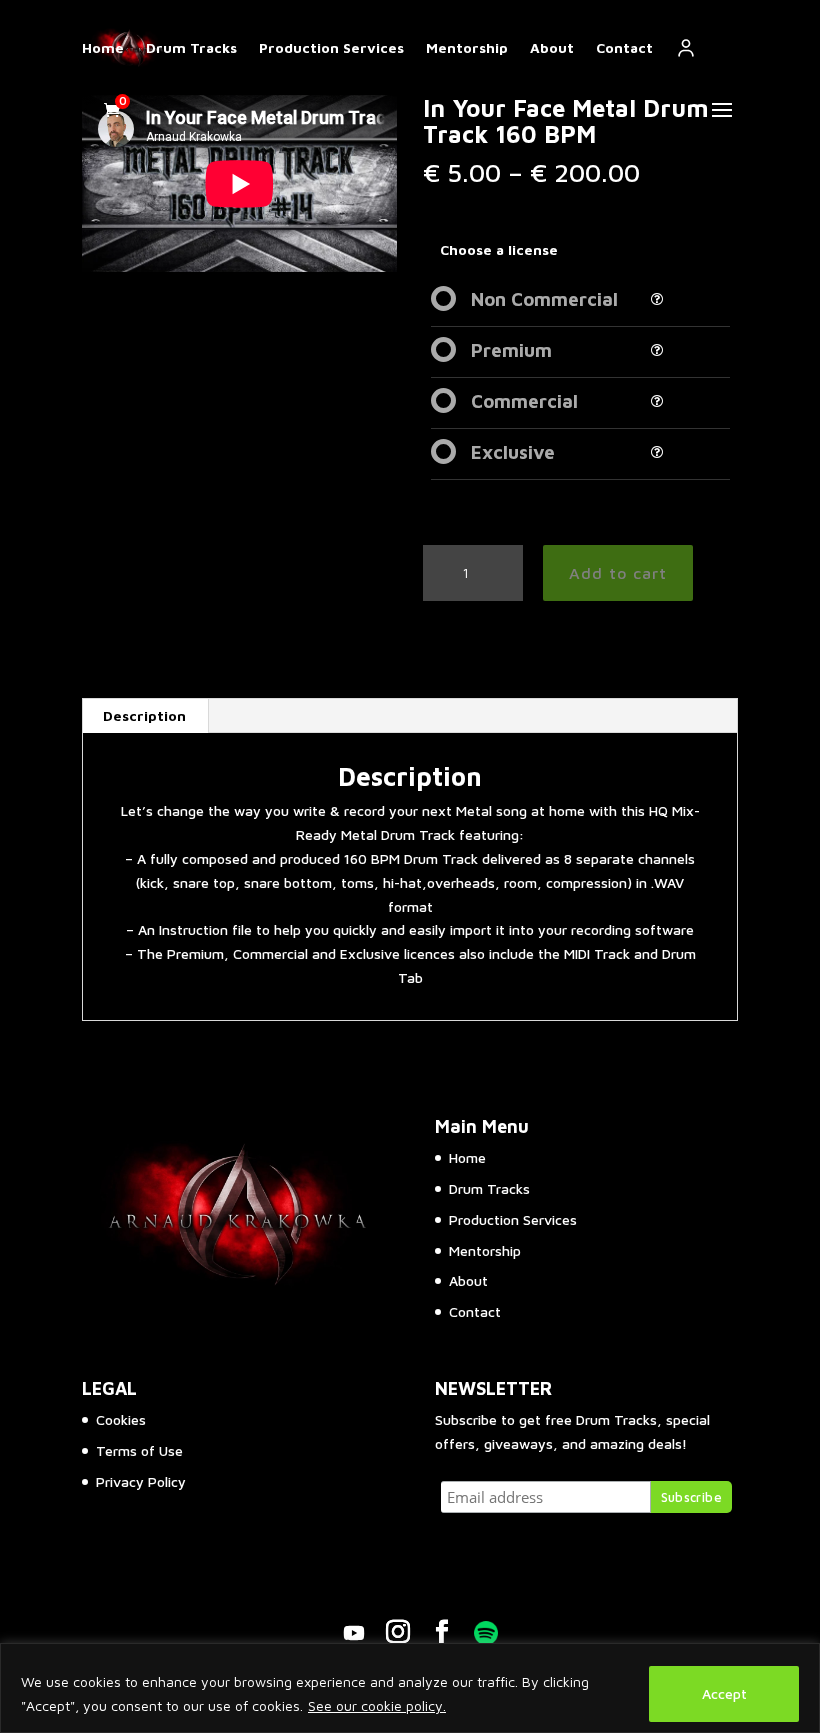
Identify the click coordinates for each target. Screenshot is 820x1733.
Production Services (331, 48)
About (552, 48)
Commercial (524, 401)
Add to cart (618, 573)
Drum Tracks (191, 48)
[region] (410, 1688)
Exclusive (513, 452)
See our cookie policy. (377, 1705)
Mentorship (467, 48)
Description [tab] (144, 715)
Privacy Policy (141, 1481)
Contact (624, 48)
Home (103, 48)
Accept (724, 1693)
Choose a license (499, 249)
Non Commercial (544, 299)
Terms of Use (139, 1450)
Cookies (121, 1419)
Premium (511, 350)
